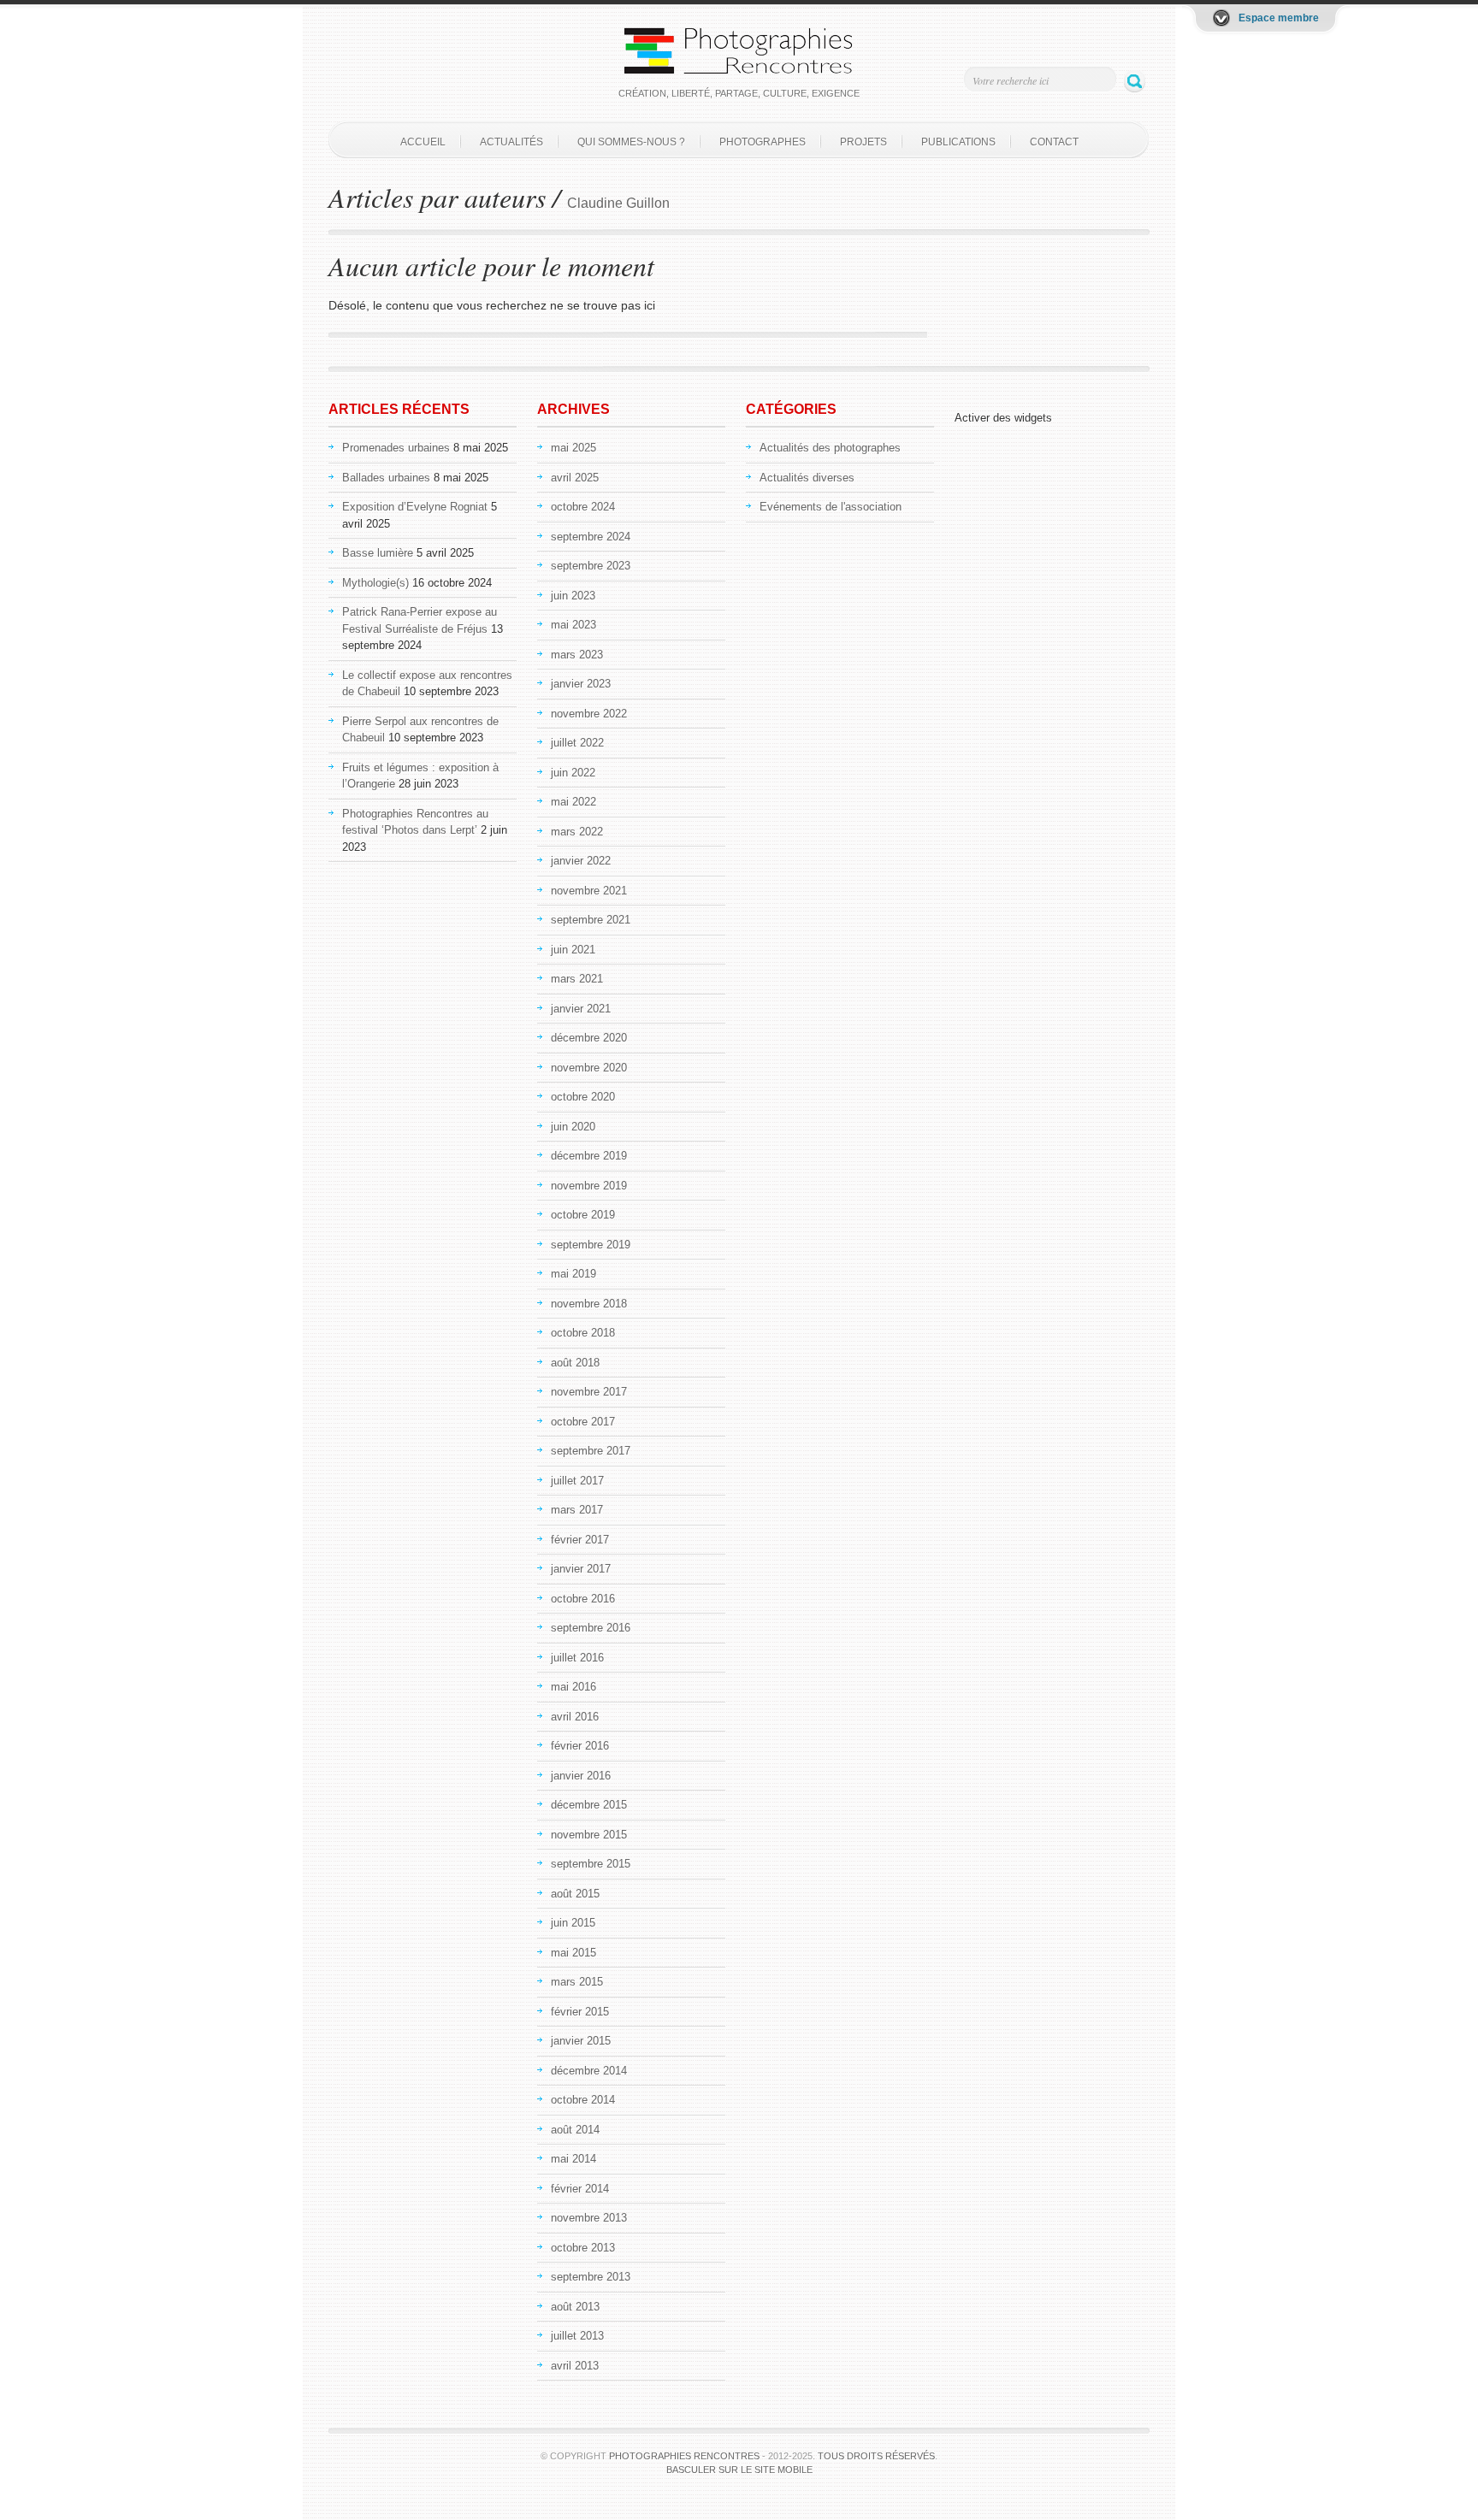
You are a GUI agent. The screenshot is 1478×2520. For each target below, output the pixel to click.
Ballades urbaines (386, 478)
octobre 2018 (583, 1333)
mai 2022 (573, 802)
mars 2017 (577, 1510)
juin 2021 (573, 950)
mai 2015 (573, 1953)
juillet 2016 (577, 1658)
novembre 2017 (589, 1392)
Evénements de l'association (831, 507)
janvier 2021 (581, 1009)
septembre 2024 (591, 537)
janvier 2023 (581, 684)
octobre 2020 (583, 1097)
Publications (958, 142)
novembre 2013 (589, 2218)
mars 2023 (577, 655)
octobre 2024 (583, 507)
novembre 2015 (589, 1835)
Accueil (423, 142)
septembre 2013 (591, 2277)
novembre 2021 (589, 891)
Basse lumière (378, 553)
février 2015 (580, 2012)
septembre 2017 (591, 1451)
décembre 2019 (589, 1156)
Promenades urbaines (396, 448)
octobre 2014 (583, 2100)
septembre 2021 (591, 920)
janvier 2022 (581, 861)
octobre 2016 (583, 1599)
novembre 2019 (589, 1186)
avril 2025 (575, 478)
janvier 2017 (581, 1569)
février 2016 (580, 1746)
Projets (863, 142)
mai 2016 (573, 1687)
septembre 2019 (591, 1245)
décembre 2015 (589, 1805)
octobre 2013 (583, 2248)
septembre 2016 (591, 1628)
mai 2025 (573, 448)
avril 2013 (575, 2366)
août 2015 (575, 1894)
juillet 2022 (577, 743)
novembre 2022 (589, 714)
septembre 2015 (591, 1864)
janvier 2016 (581, 1776)
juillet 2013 (577, 2336)
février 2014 (580, 2189)
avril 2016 (575, 1717)
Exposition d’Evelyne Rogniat (415, 507)
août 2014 (575, 2130)
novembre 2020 (589, 1068)
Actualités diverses (807, 478)
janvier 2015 (581, 2041)
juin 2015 (573, 1923)
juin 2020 (573, 1127)
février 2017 (580, 1540)
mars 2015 (577, 1982)
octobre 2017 (583, 1422)
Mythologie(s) (375, 583)
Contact (1054, 142)
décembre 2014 (589, 2071)
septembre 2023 (591, 566)
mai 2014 (573, 2159)
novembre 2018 (589, 1304)
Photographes (763, 142)
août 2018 (575, 1363)
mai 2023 (573, 625)
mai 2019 (573, 1274)
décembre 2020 (589, 1038)
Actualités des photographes (830, 448)
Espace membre (1279, 18)
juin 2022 (573, 773)
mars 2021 (577, 979)
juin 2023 (573, 596)
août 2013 (575, 2307)
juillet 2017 (577, 1481)
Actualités (511, 142)
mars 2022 (577, 832)
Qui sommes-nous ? (631, 142)
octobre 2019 (583, 1215)
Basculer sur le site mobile (739, 2470)
